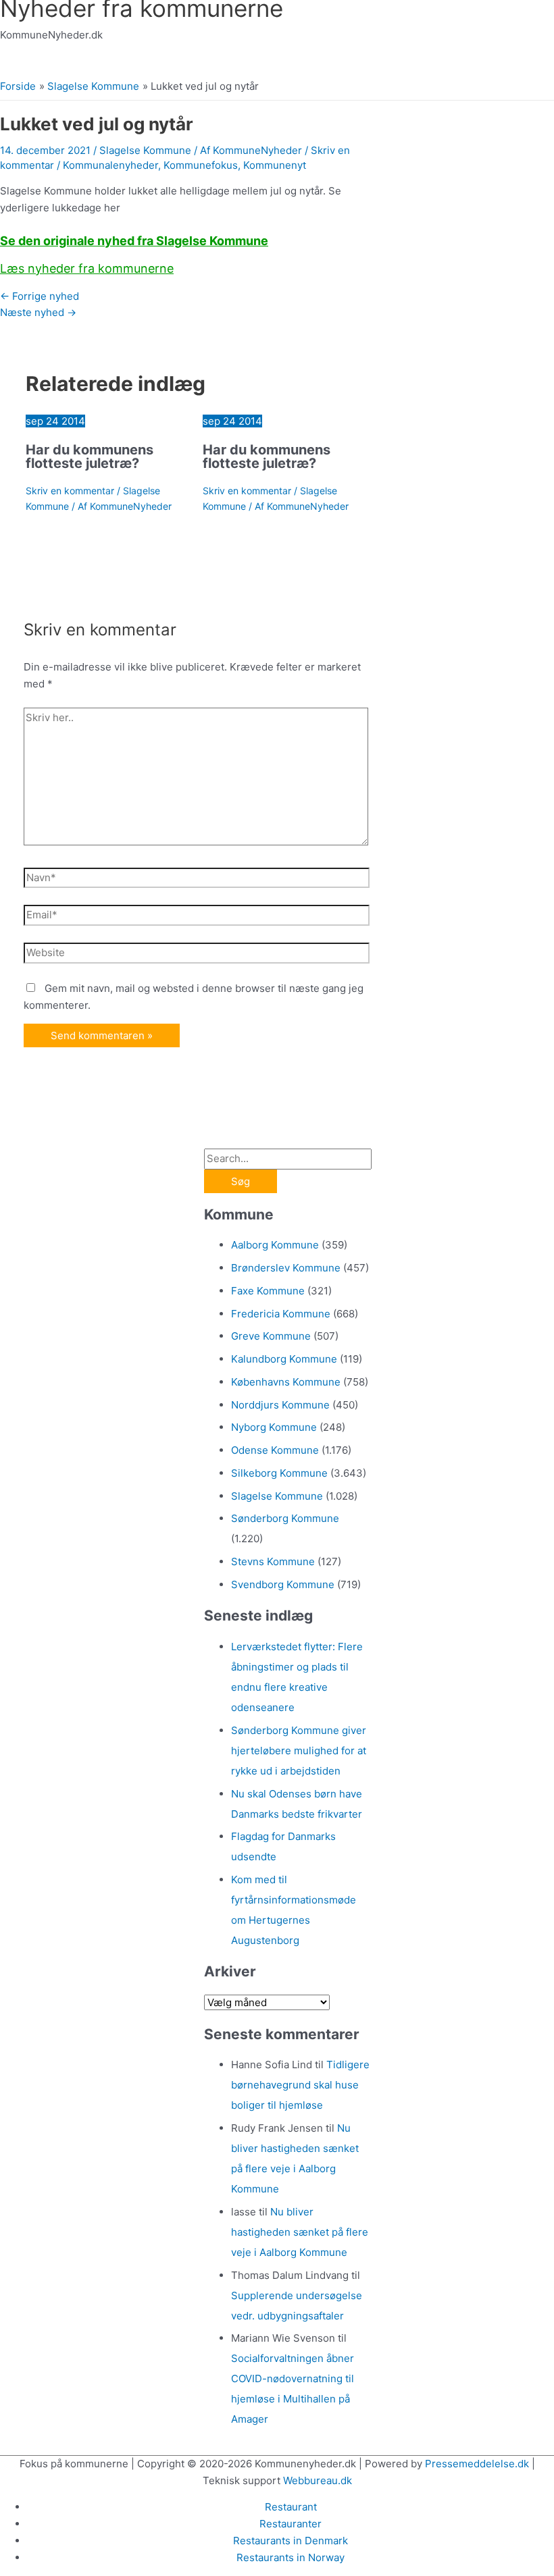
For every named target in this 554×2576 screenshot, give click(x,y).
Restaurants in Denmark (291, 2541)
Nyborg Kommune (274, 1427)
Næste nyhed (38, 312)
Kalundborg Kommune (284, 1359)
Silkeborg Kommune (279, 1473)
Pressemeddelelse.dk (477, 2464)
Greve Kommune (271, 1336)
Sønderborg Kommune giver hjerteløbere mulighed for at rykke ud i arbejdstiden (299, 1751)
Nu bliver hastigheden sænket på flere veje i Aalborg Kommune (300, 2232)
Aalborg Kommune (275, 1245)
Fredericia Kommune (281, 1314)
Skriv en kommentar (70, 491)
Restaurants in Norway (291, 2557)
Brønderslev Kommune (286, 1268)
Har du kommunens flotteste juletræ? (90, 456)
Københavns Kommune (286, 1382)
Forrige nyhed (40, 296)
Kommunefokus (201, 165)
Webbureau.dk (318, 2480)
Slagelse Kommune (145, 150)
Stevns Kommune (273, 1561)
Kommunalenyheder (110, 165)
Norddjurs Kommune (280, 1405)
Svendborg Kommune (283, 1584)
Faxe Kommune (268, 1291)
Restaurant (291, 2507)
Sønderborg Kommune (285, 1518)
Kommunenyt (275, 165)
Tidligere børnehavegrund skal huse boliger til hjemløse (300, 2085)
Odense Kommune (275, 1450)
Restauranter (291, 2524)
